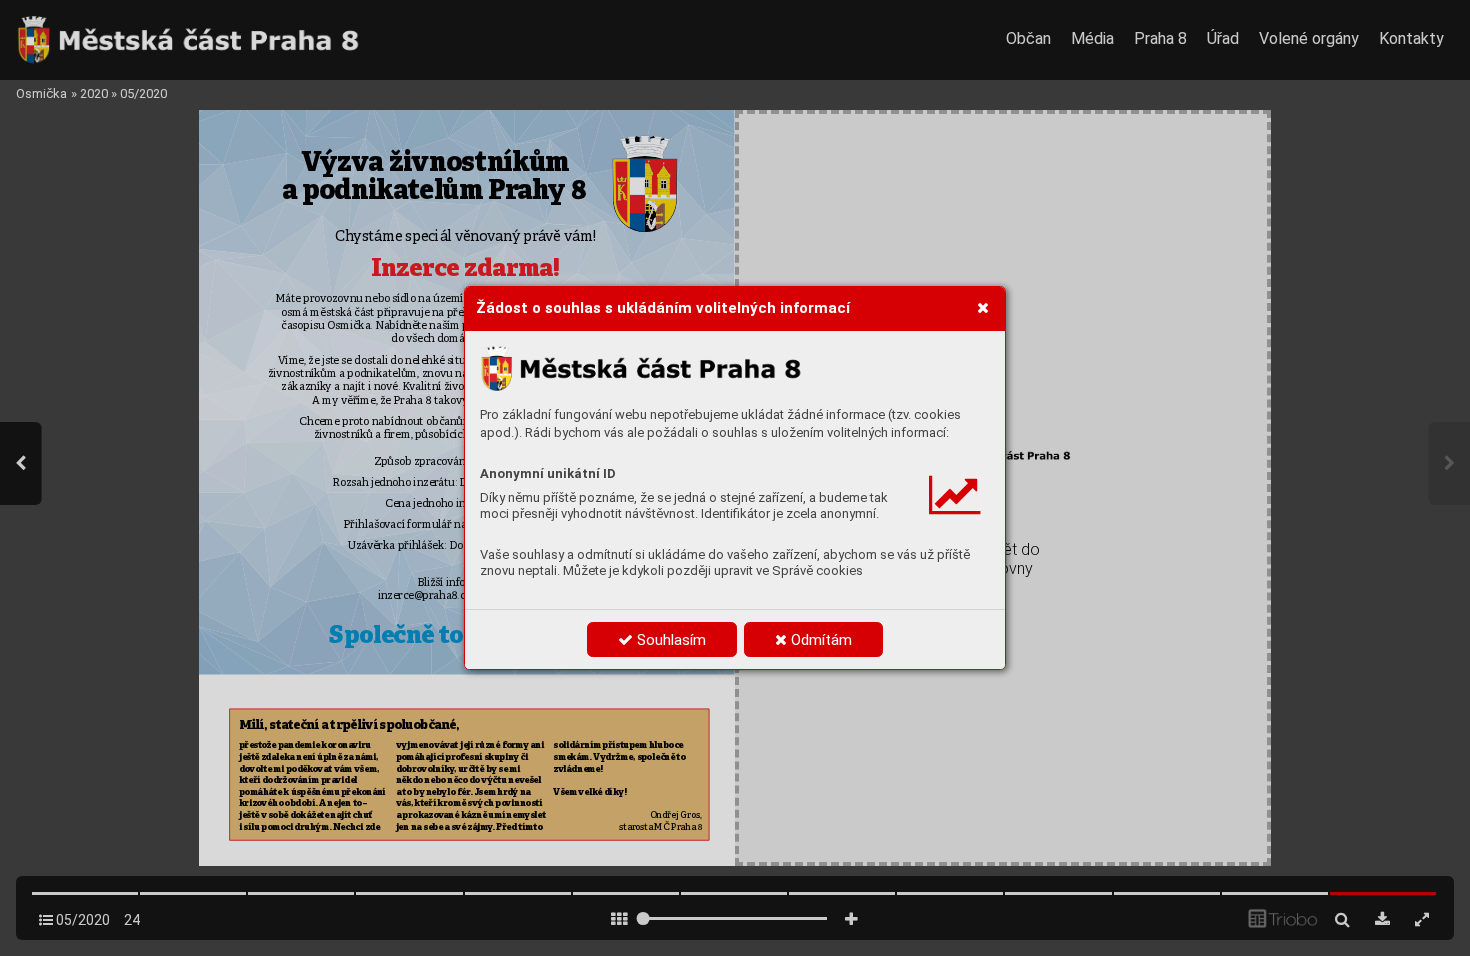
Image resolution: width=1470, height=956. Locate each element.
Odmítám (819, 640)
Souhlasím (669, 640)
